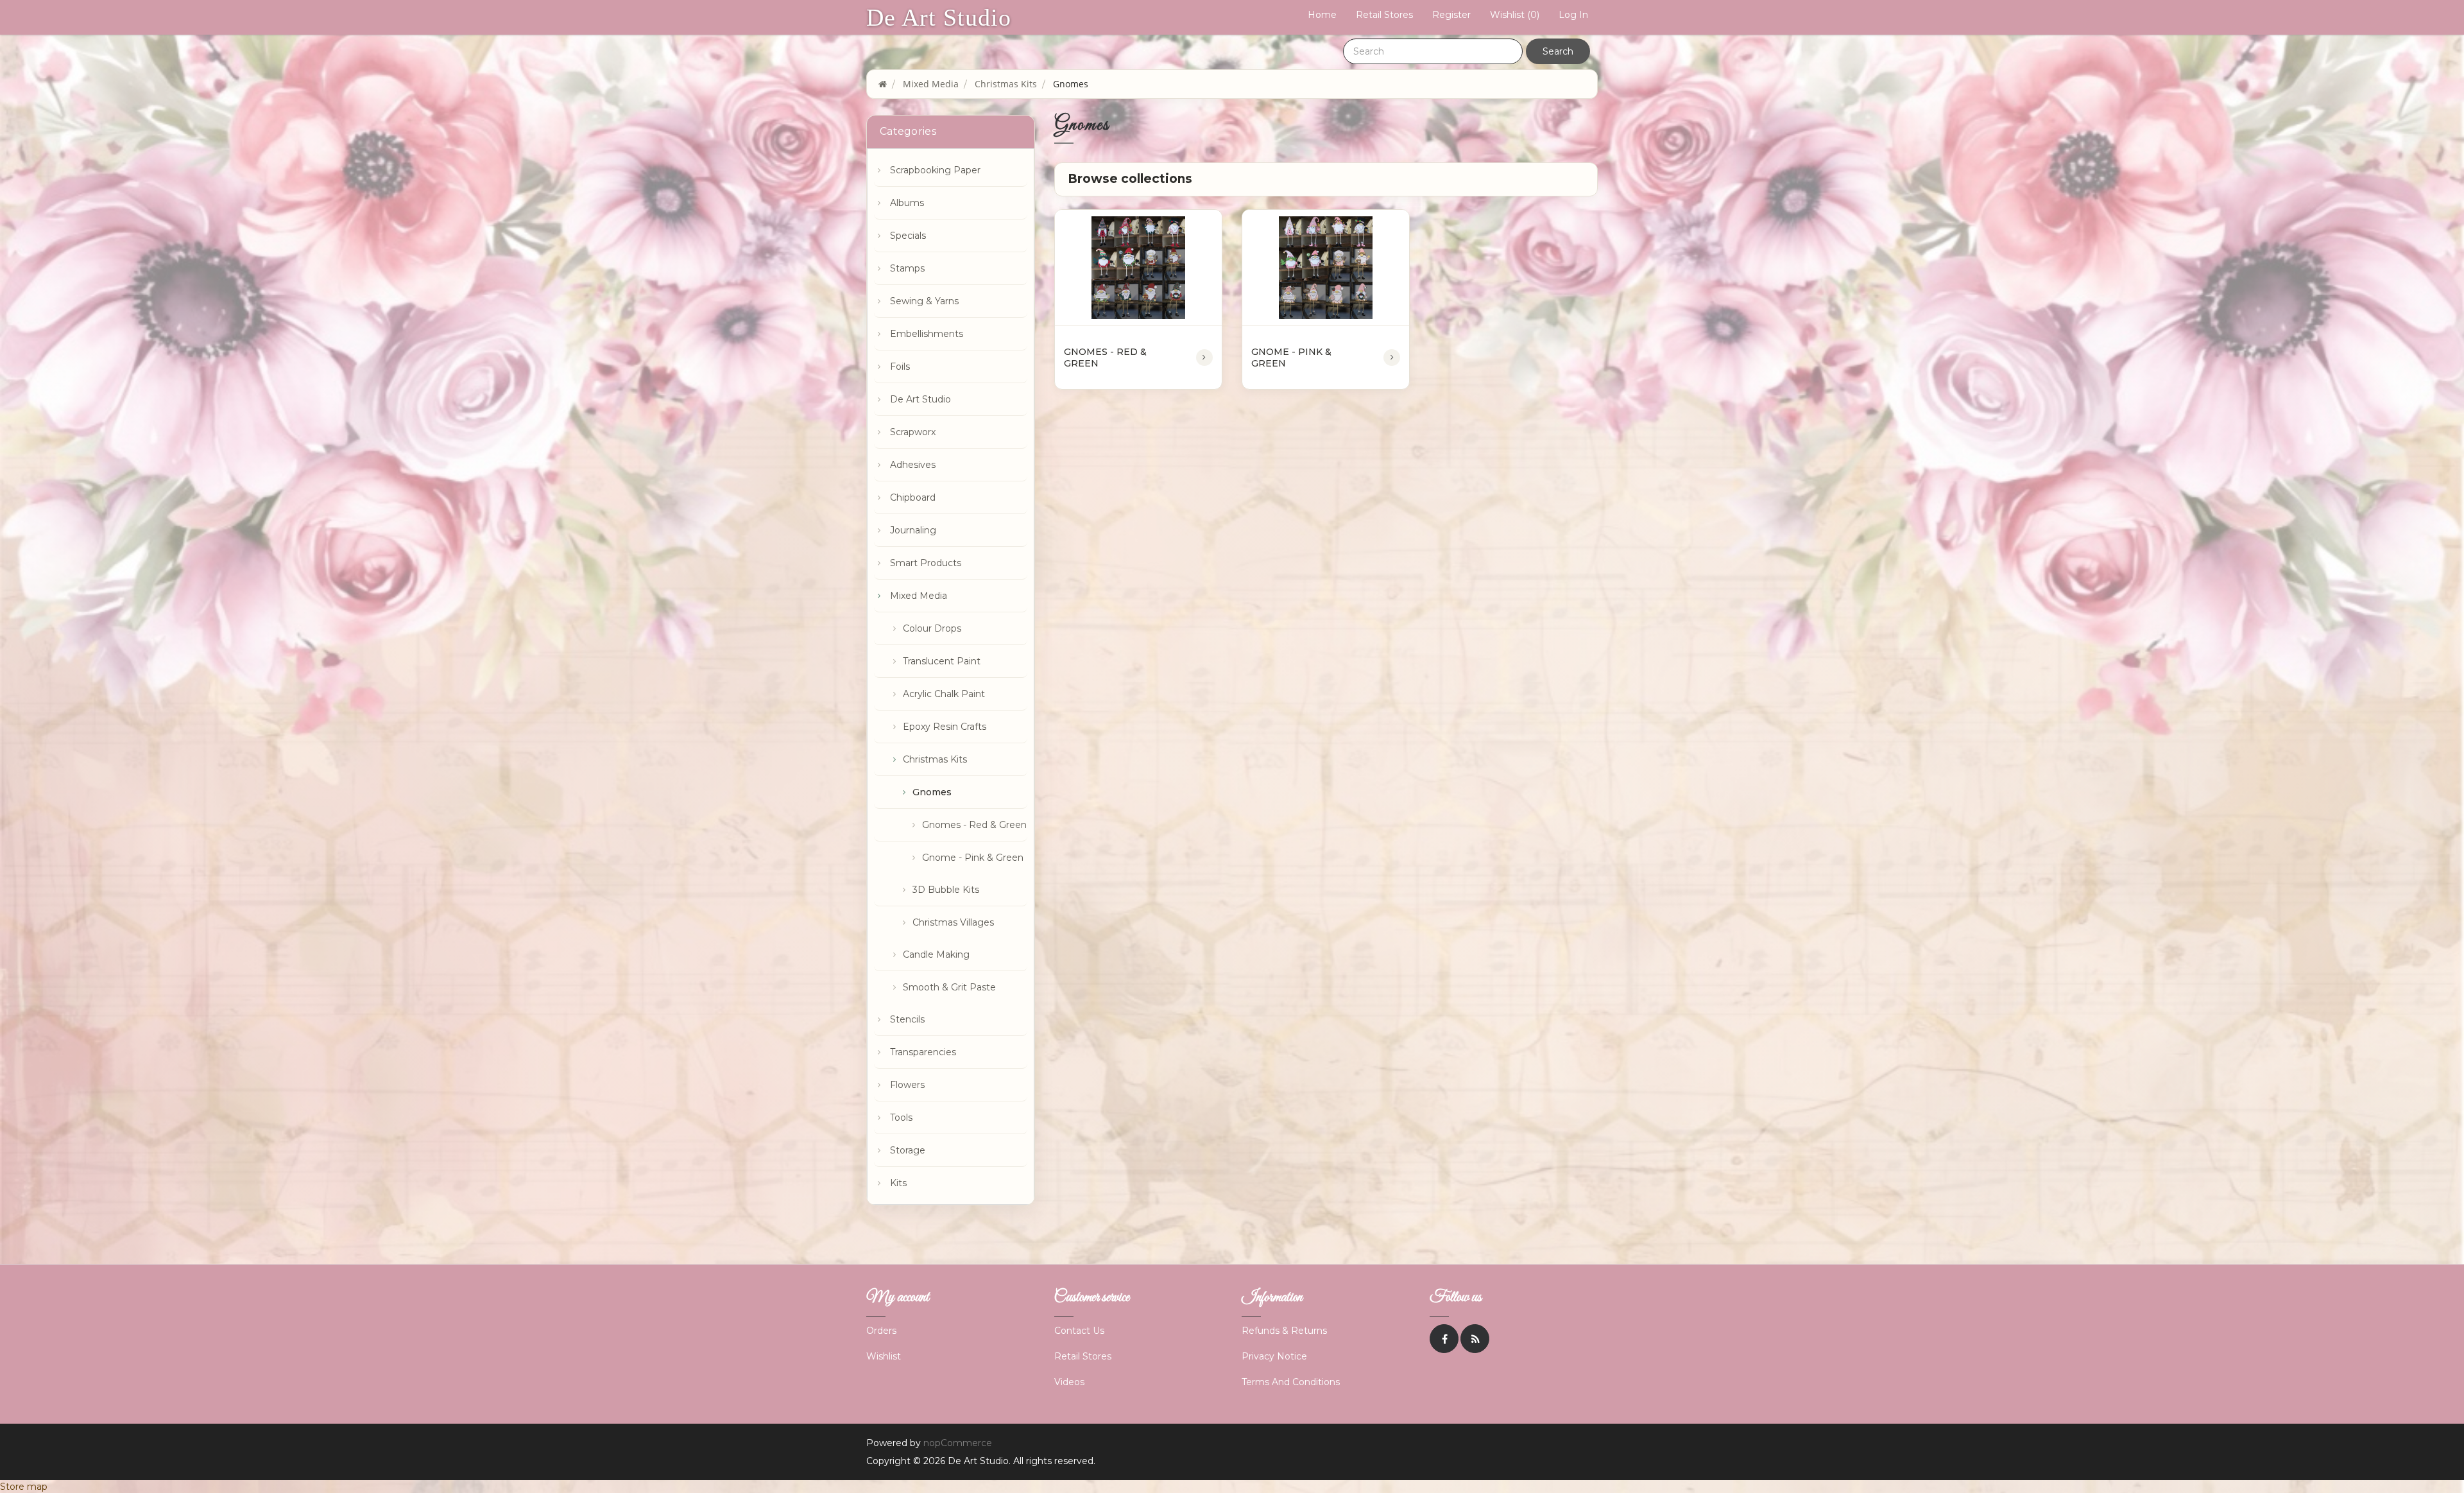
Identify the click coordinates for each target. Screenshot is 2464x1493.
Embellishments (927, 334)
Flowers (907, 1085)
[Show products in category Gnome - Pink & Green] (1326, 268)
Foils (900, 367)
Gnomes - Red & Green (974, 825)
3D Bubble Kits (946, 890)
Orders (881, 1331)
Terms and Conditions (1291, 1382)
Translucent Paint (942, 661)
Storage (908, 1150)
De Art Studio (939, 17)
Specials (908, 236)
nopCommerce (958, 1443)
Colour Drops (932, 628)
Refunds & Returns (1284, 1331)
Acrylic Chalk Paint (944, 694)
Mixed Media (919, 596)
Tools (901, 1118)
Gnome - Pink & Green (973, 858)
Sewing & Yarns (924, 301)
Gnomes (932, 792)
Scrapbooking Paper (935, 170)
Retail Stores (1384, 15)
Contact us (1079, 1331)
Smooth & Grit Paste (949, 987)
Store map (24, 1487)
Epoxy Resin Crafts (945, 727)
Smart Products (926, 563)
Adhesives (913, 465)
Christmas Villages (953, 922)
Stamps (907, 268)
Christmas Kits (935, 759)
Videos (1069, 1382)
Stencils (907, 1019)
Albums (907, 203)
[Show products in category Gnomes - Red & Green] (1138, 268)
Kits (898, 1183)
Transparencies (923, 1052)
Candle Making (936, 954)
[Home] (883, 84)
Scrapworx (913, 432)
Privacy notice (1274, 1356)
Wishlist (884, 1356)
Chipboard (913, 497)
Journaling (913, 530)
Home (1322, 15)
